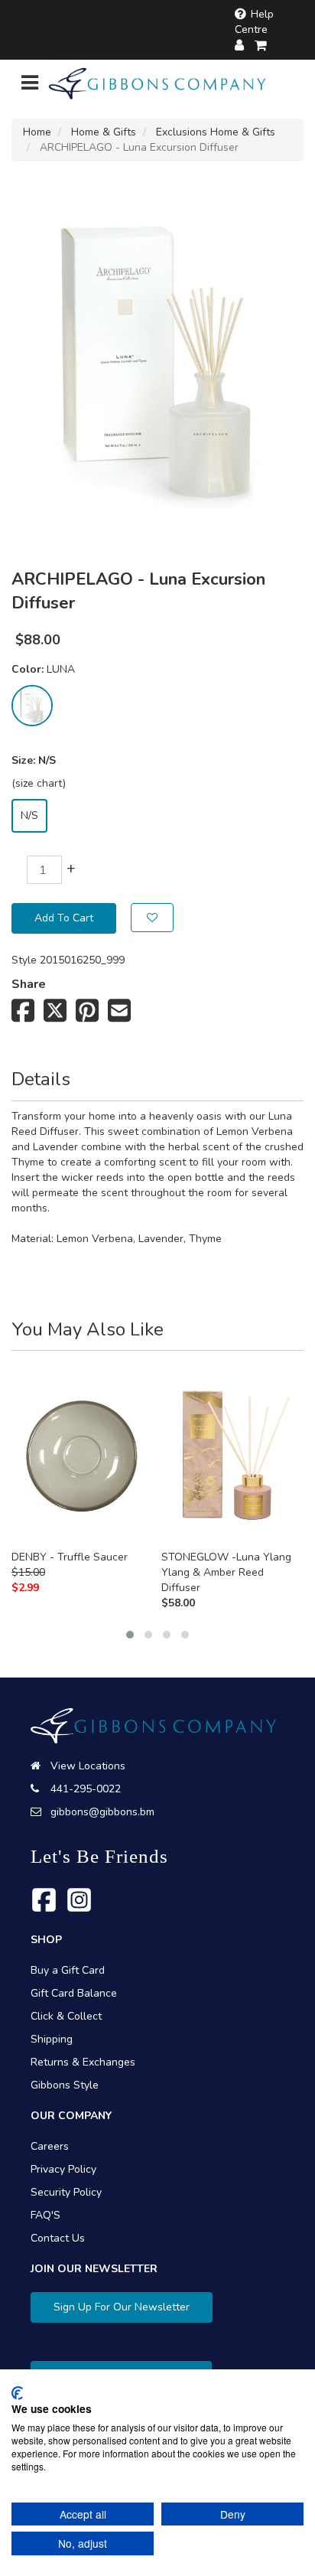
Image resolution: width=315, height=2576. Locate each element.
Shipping (52, 2039)
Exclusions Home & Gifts (216, 132)
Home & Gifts (104, 132)
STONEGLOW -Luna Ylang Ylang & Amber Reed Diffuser (226, 1572)
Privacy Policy (63, 2169)
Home (37, 132)
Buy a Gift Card (68, 1970)
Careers (50, 2146)
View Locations (88, 1766)
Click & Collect (66, 2016)
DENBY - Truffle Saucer (70, 1557)
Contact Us (58, 2238)
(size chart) (39, 783)
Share (29, 984)
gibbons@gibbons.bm (102, 1812)
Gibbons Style (65, 2085)
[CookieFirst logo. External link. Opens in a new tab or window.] (17, 2393)
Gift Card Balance (74, 1993)
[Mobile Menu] (30, 86)
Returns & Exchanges (83, 2062)
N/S (29, 815)
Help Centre (254, 22)
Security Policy (66, 2192)
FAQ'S (45, 2215)
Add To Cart (64, 918)
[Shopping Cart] (261, 46)
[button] (130, 1635)
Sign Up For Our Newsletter (122, 2307)
